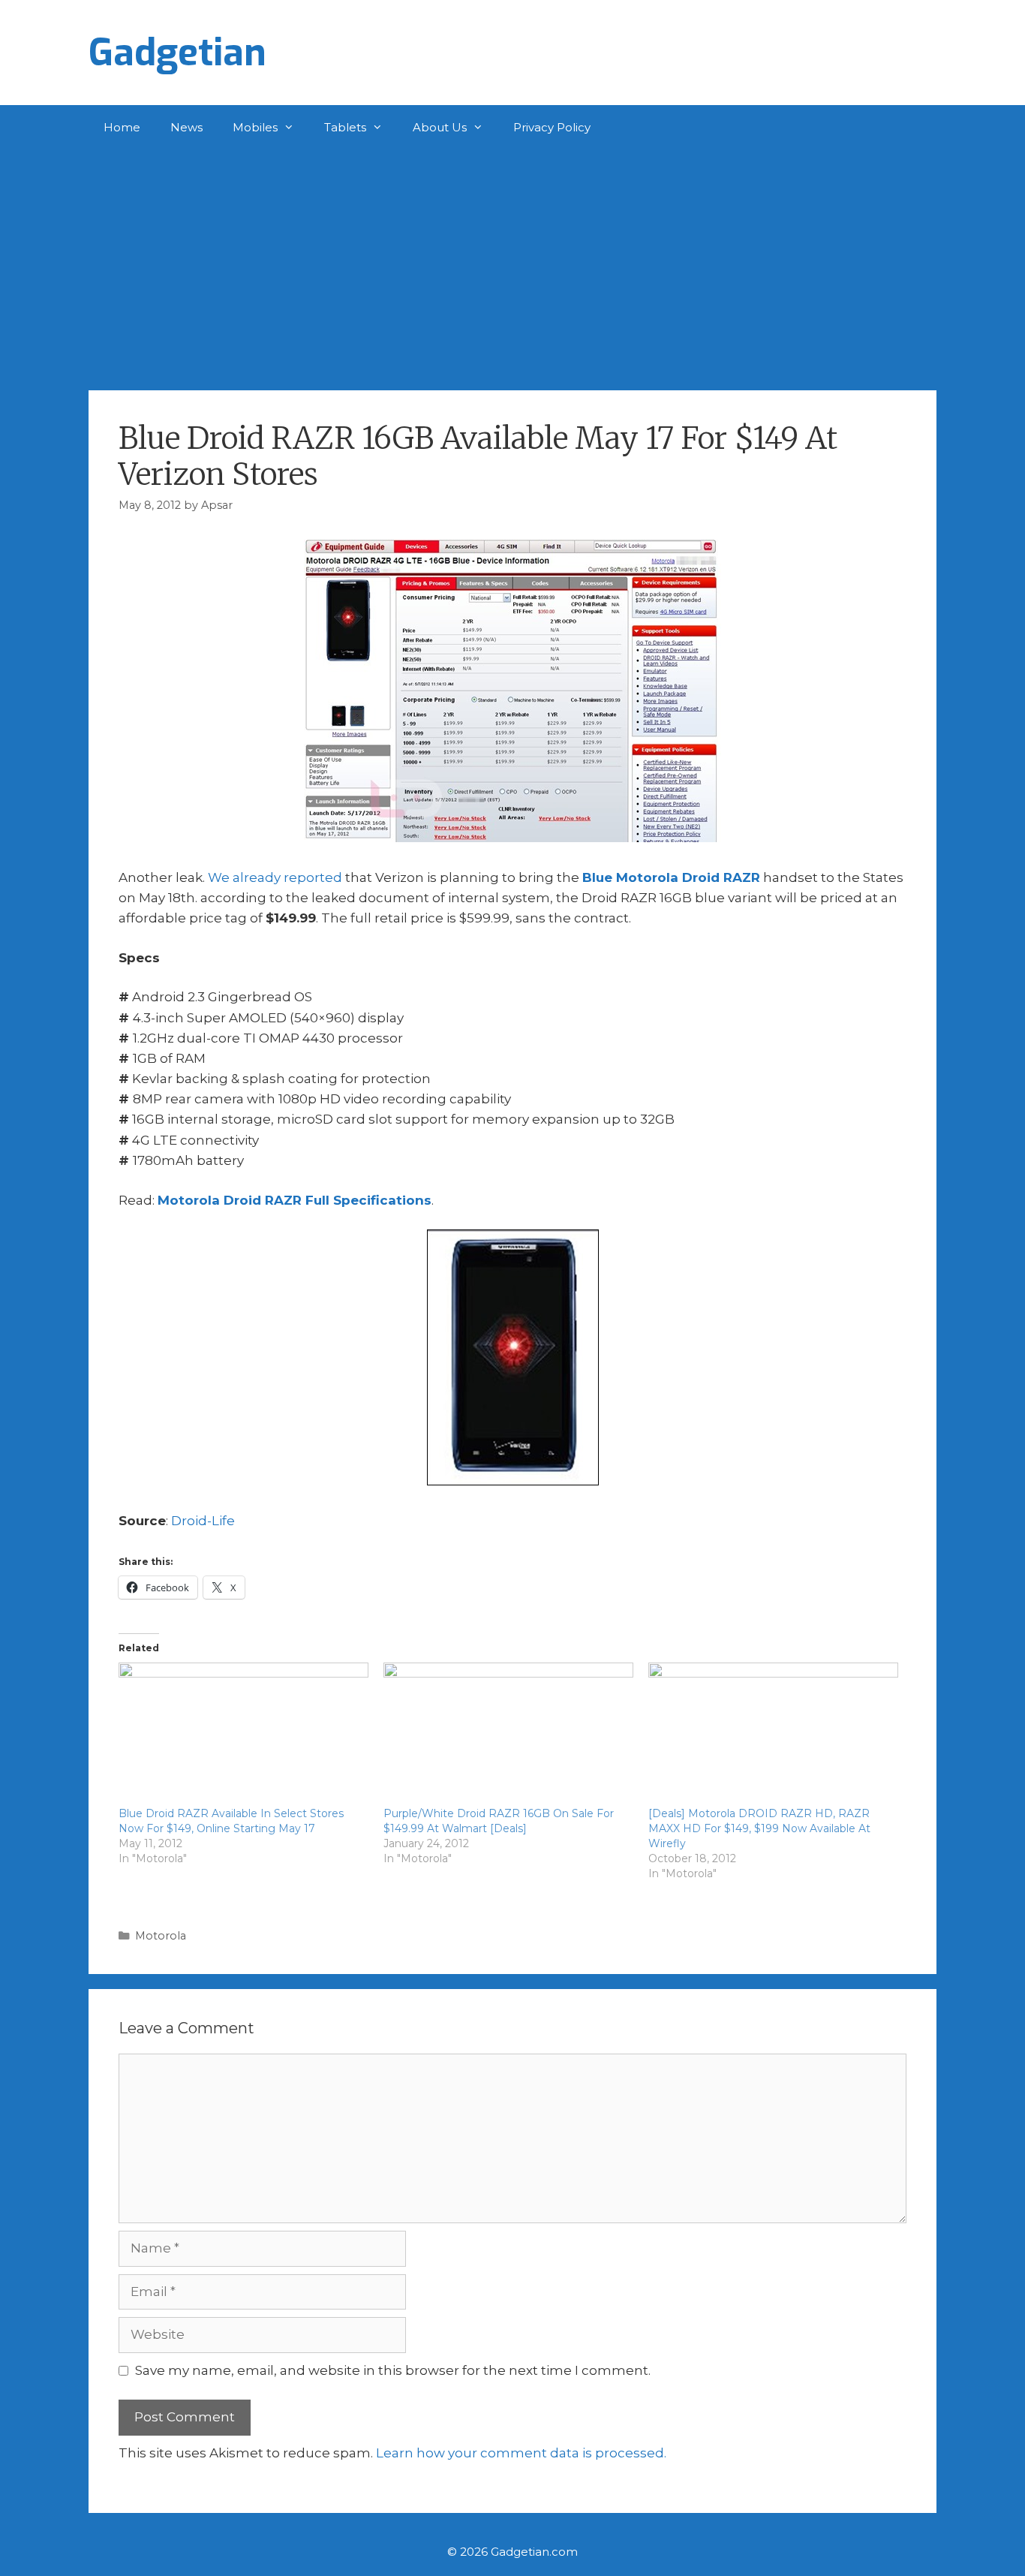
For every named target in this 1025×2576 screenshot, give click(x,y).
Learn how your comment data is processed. (521, 2453)
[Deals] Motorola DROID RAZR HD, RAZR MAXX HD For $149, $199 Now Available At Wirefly (759, 1828)
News (186, 127)
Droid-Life (203, 1521)
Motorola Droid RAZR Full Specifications (295, 1200)
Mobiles (255, 127)
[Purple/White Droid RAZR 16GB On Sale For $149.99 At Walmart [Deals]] (508, 1734)
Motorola (161, 1936)
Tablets (345, 127)
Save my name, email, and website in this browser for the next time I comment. (393, 2370)
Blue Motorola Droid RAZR (671, 877)
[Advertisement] (512, 263)
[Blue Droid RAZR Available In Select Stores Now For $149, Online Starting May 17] (243, 1734)
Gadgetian (177, 53)
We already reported (275, 877)
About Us (440, 127)
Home (122, 127)
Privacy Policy (552, 127)
